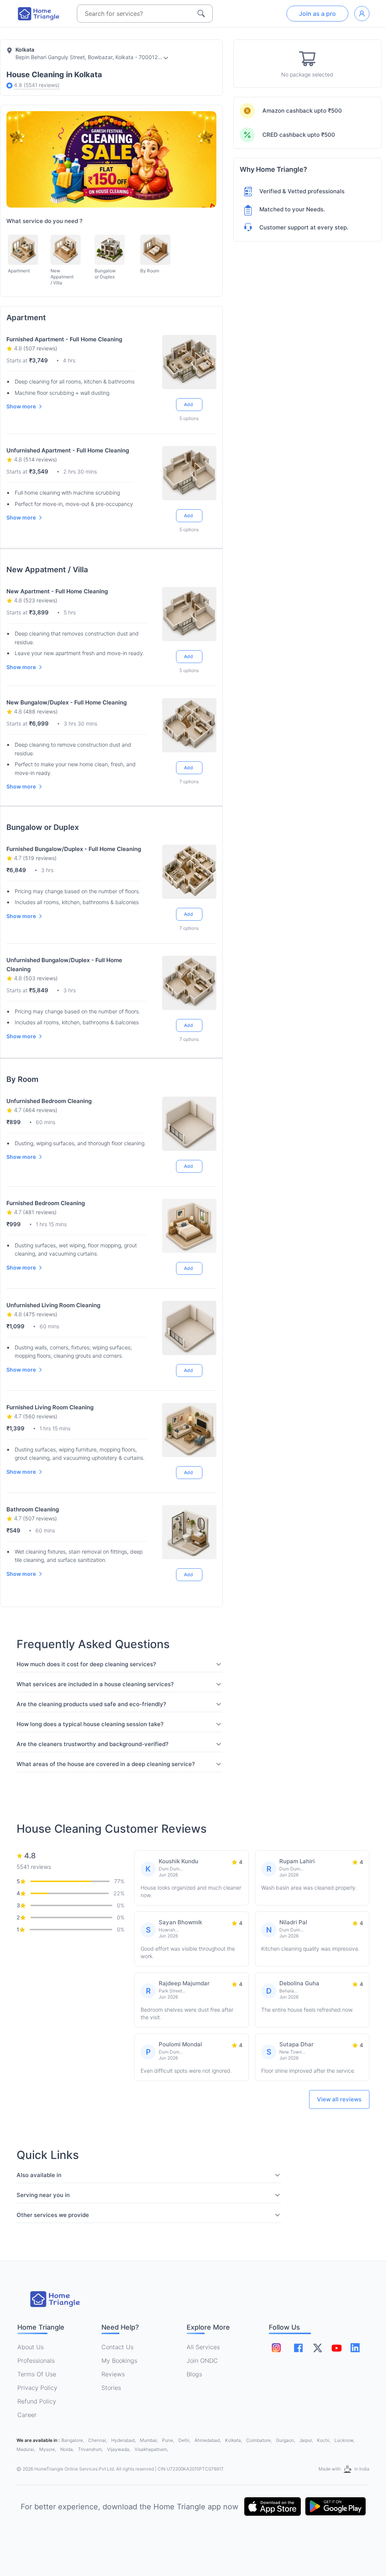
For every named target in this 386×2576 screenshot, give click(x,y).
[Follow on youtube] (336, 2348)
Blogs (194, 2374)
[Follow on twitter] (317, 2348)
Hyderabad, (124, 2440)
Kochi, (324, 2440)
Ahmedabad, (208, 2440)
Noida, (68, 2449)
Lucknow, (344, 2440)
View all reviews (339, 2099)
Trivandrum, (91, 2449)
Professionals (36, 2361)
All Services (203, 2347)
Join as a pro (317, 14)
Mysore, (48, 2449)
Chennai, (98, 2440)
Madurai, (26, 2449)
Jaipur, (307, 2440)
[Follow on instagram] (276, 2348)
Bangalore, (73, 2440)
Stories (111, 2388)
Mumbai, (149, 2440)
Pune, (169, 2440)
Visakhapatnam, (151, 2449)
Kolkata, (234, 2440)
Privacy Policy (37, 2388)
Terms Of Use (37, 2374)
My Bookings (119, 2361)
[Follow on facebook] (298, 2348)
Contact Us (117, 2347)
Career (27, 2415)
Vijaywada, (119, 2449)
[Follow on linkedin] (355, 2348)
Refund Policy (37, 2401)
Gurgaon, (286, 2440)
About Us (31, 2347)
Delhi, (185, 2440)
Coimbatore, (260, 2440)
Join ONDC (202, 2361)
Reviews (113, 2374)
